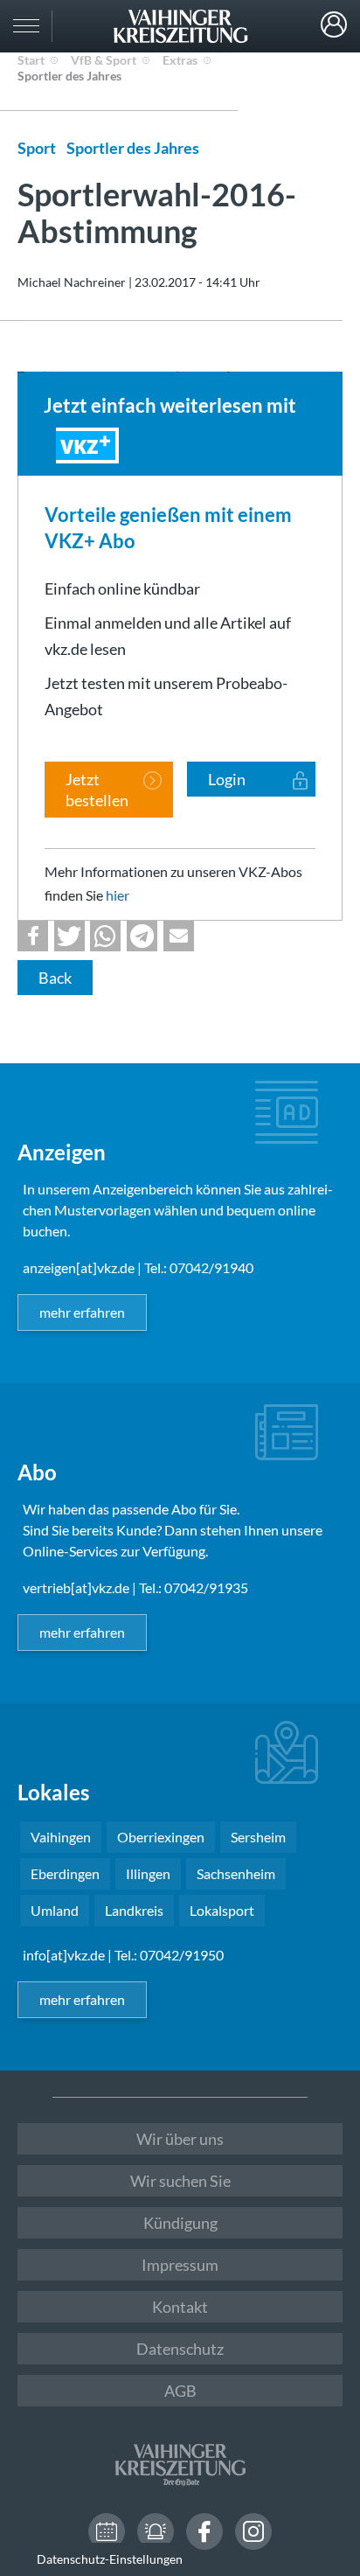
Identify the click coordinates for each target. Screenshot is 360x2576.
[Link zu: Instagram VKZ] (253, 2531)
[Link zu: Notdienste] (156, 2531)
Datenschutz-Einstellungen (110, 2559)
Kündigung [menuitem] (180, 2223)
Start (31, 60)
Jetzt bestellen (97, 790)
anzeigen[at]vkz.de (79, 1267)
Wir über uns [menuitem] (180, 2139)
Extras (180, 60)
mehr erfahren (82, 1312)
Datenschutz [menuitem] (180, 2349)
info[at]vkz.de (64, 1955)
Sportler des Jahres (69, 76)
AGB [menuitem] (180, 2391)
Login (334, 24)
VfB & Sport (104, 60)
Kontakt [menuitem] (180, 2307)
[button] (33, 936)
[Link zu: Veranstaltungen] (107, 2531)
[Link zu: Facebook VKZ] (204, 2531)
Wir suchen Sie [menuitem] (180, 2181)
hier (118, 895)
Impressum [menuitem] (180, 2265)
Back (55, 978)
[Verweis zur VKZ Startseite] (180, 26)
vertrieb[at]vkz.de (76, 1587)
